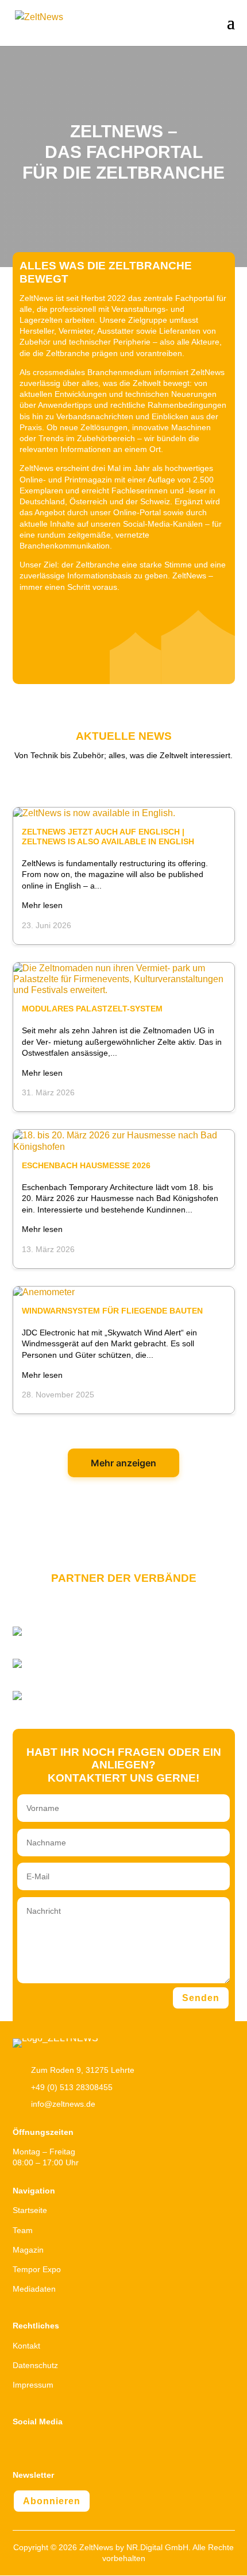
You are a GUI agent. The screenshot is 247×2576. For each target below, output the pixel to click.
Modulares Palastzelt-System (92, 1009)
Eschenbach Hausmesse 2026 (86, 1165)
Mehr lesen (42, 905)
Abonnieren (52, 2501)
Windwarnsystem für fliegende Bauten (112, 1311)
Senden (201, 1998)
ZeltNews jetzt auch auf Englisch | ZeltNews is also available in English (108, 837)
